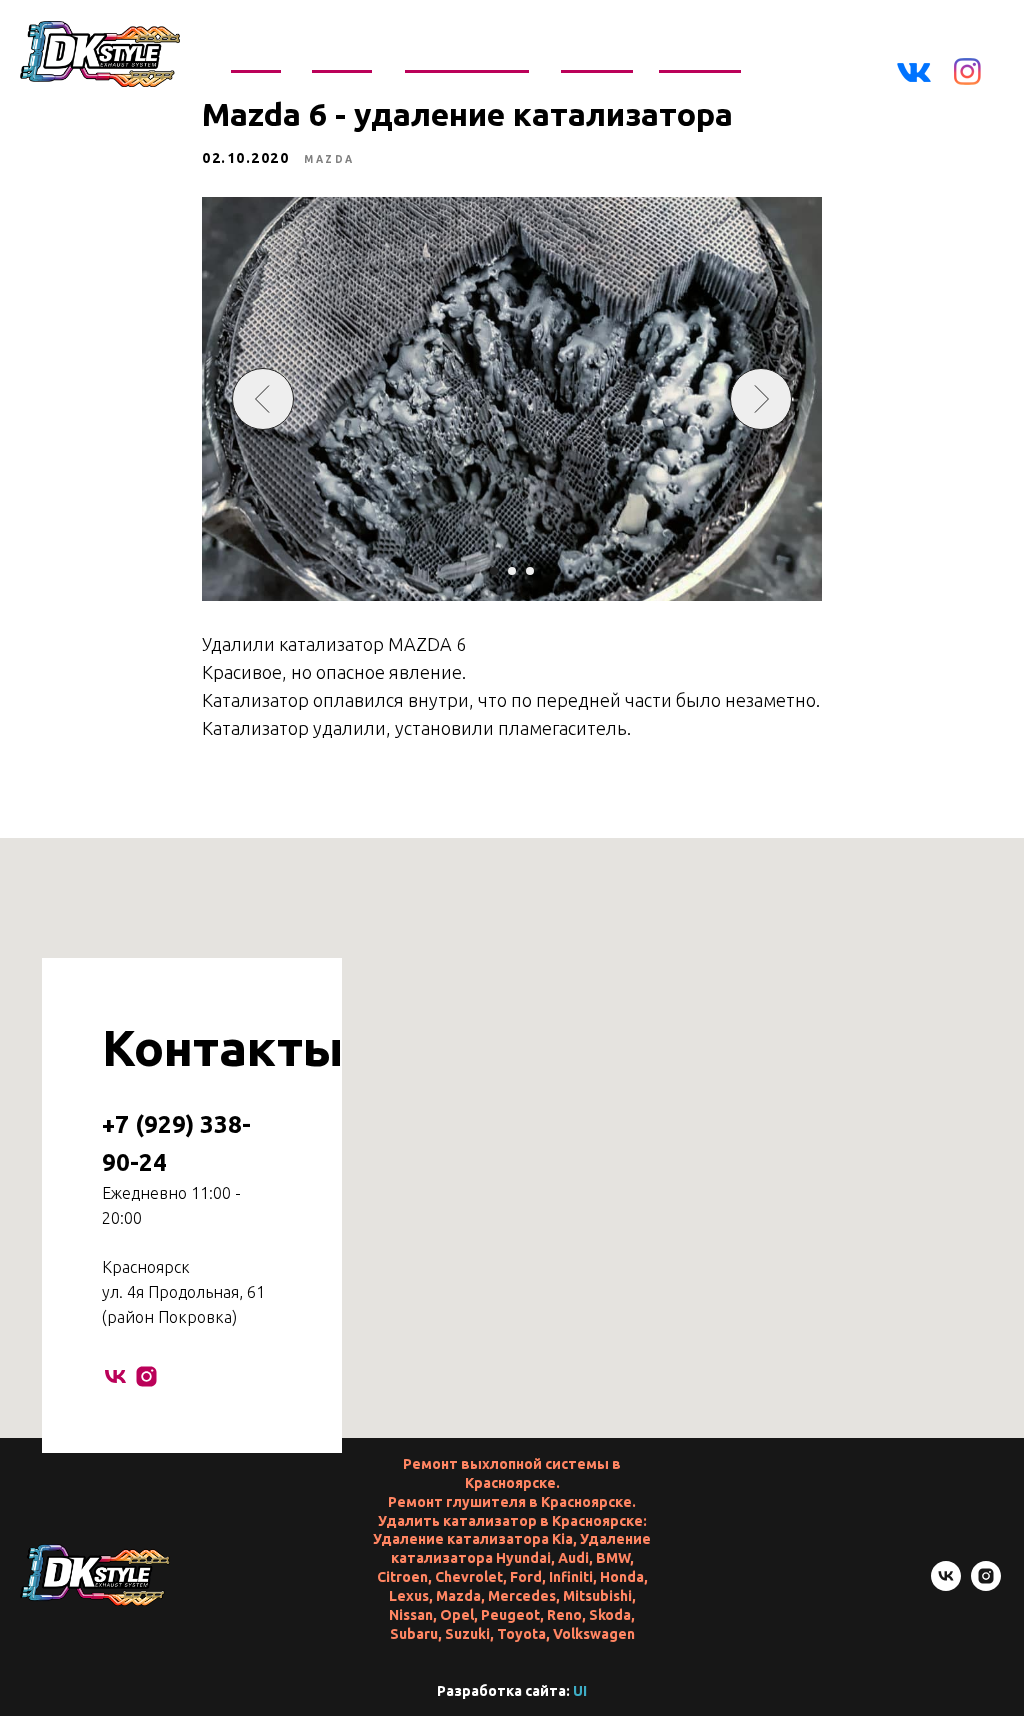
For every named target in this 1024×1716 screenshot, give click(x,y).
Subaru (414, 1634)
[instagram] (146, 1376)
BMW (613, 1558)
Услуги (341, 55)
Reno (564, 1615)
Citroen (402, 1577)
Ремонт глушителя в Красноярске (510, 1502)
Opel (457, 1615)
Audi (573, 1558)
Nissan (411, 1615)
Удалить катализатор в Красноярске (510, 1521)
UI (580, 1691)
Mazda (458, 1596)
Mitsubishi (597, 1596)
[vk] (115, 1376)
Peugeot (510, 1615)
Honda (622, 1577)
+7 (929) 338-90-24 (879, 43)
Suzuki (467, 1634)
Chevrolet (469, 1577)
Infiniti (571, 1577)
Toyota (521, 1634)
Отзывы (597, 55)
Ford (526, 1577)
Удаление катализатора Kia (473, 1539)
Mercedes (522, 1596)
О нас (255, 55)
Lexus (409, 1596)
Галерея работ (468, 55)
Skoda (610, 1615)
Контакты (700, 55)
